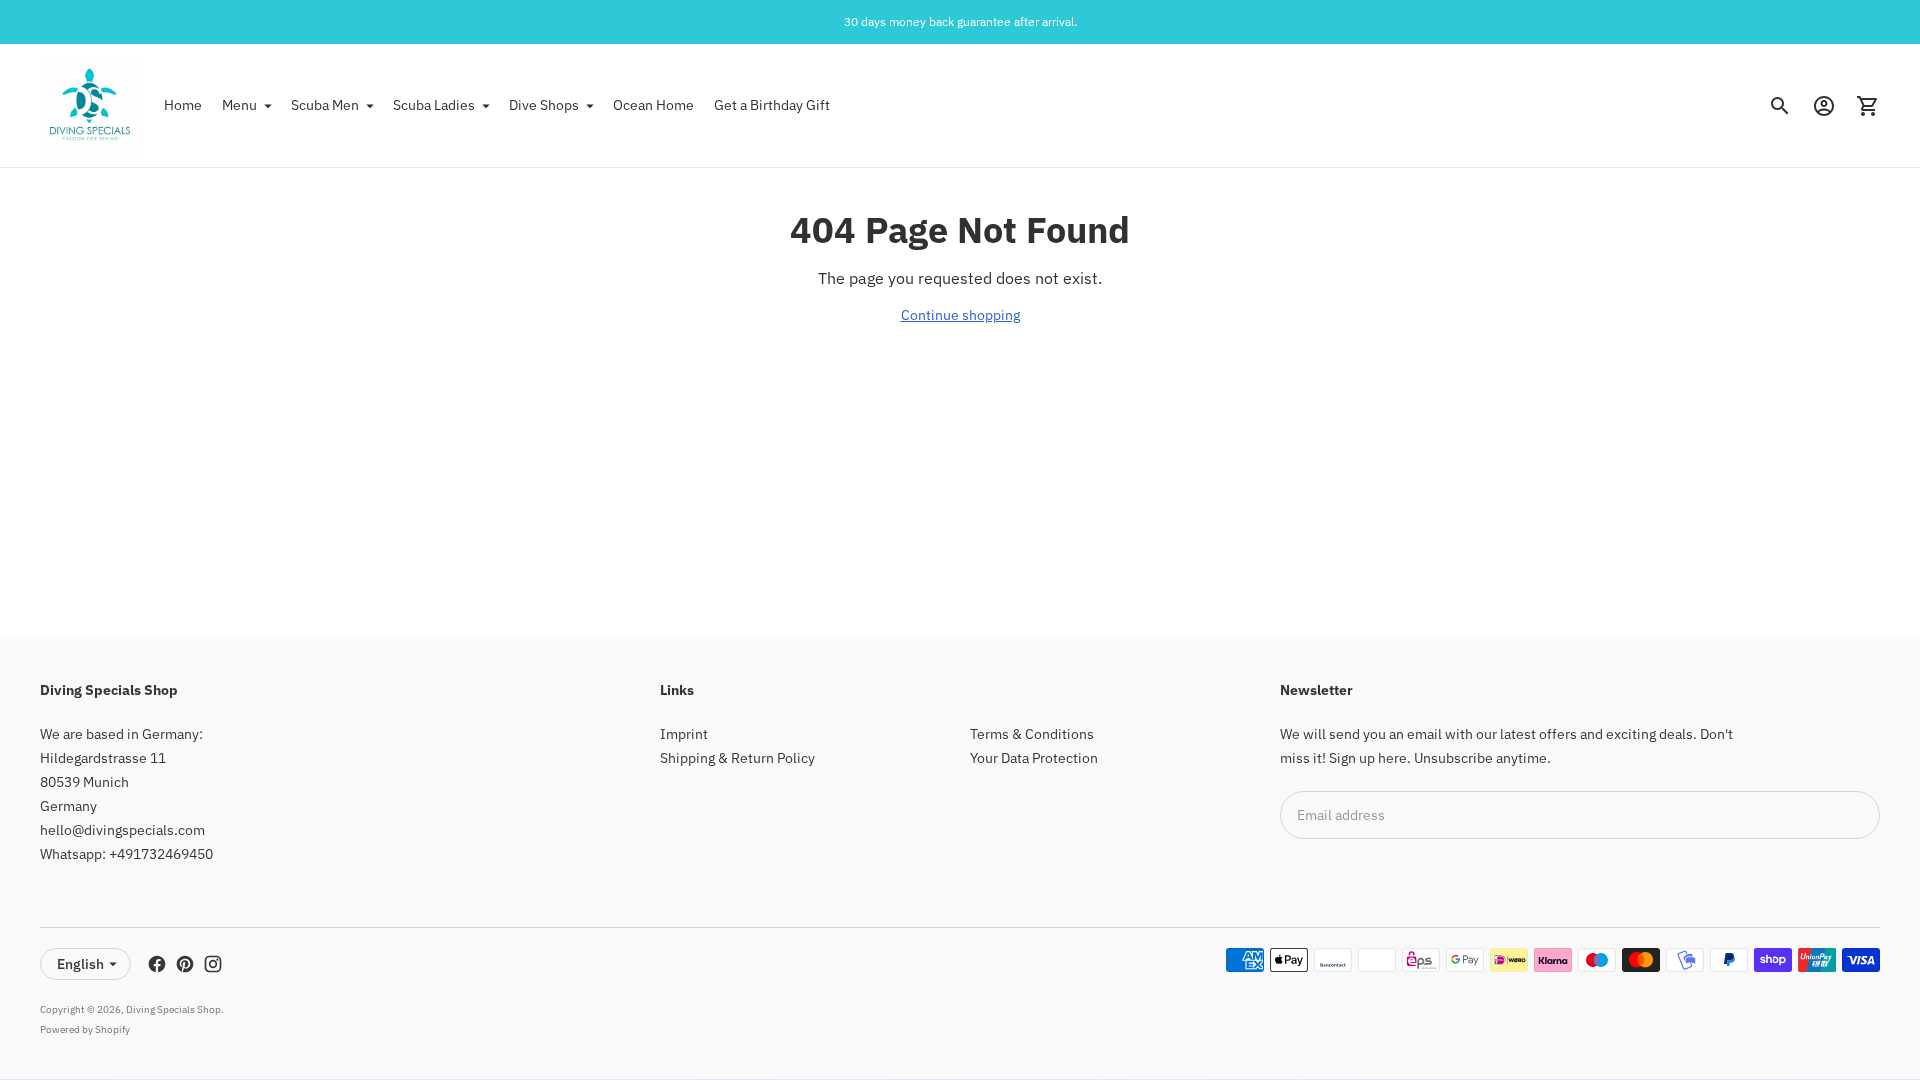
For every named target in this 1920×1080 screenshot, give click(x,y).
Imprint (684, 734)
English (80, 964)
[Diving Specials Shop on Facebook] (157, 964)
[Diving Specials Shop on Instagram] (213, 964)
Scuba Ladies (434, 105)
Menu (239, 105)
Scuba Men (325, 105)
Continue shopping (960, 315)
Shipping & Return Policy (737, 758)
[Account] (1824, 106)
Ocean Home (653, 105)
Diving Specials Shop (173, 1009)
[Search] (1780, 106)
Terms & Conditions (1032, 734)
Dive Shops (544, 105)
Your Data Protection (1034, 758)
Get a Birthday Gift (772, 105)
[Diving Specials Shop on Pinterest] (185, 964)
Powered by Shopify (85, 1029)
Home (183, 105)
